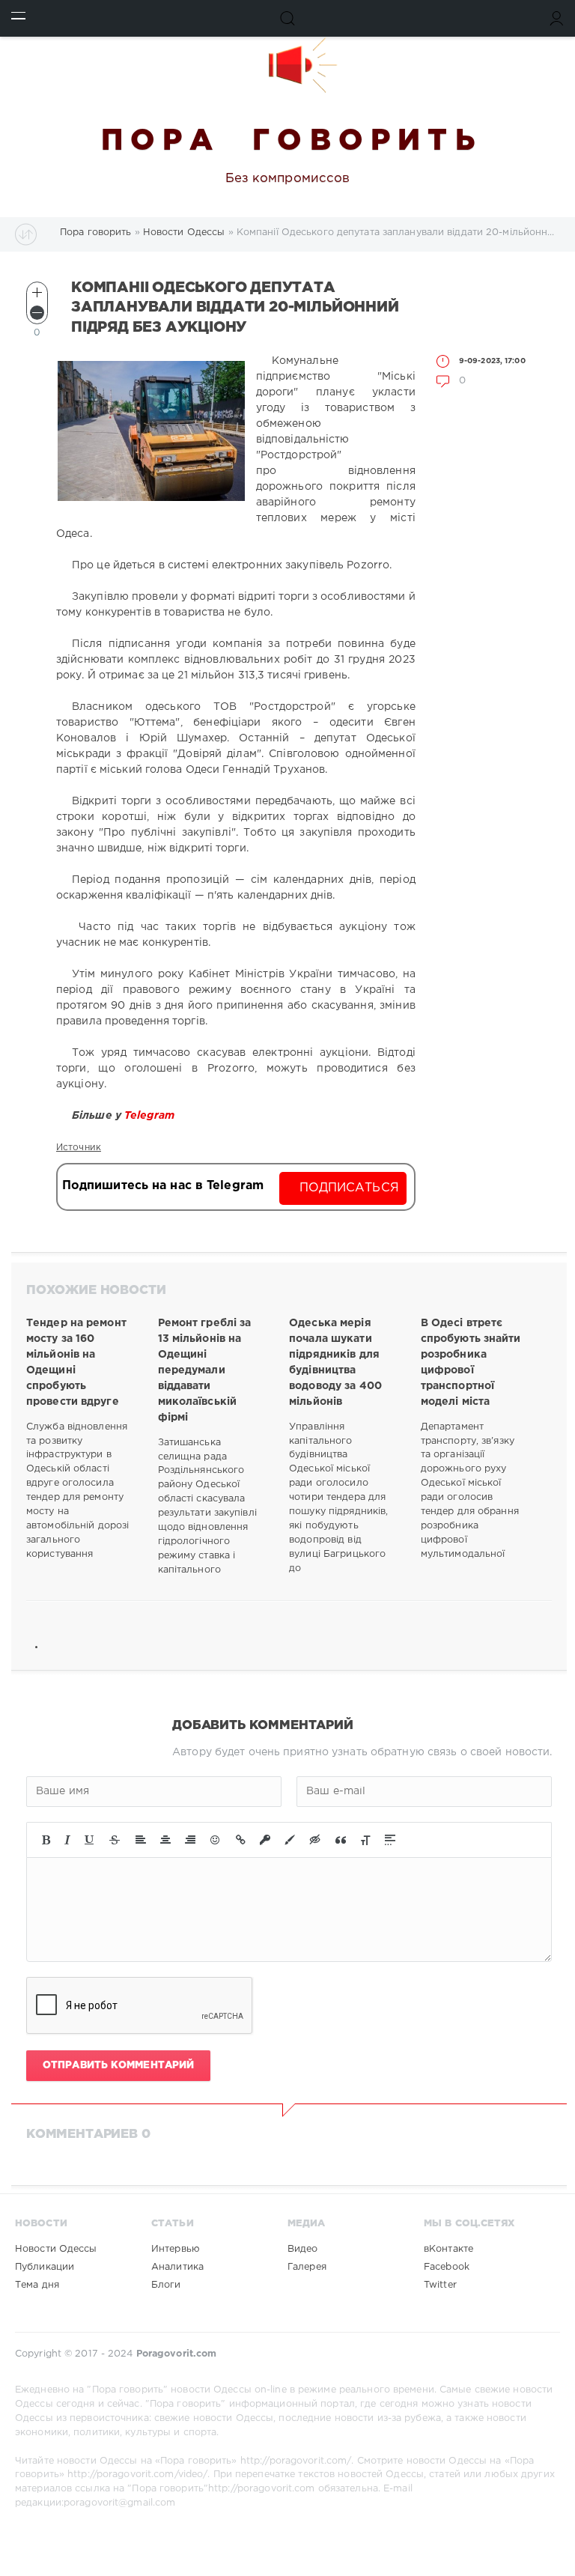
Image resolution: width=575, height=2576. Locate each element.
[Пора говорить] (287, 65)
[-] (37, 313)
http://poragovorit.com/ (296, 2461)
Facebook (447, 2267)
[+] (37, 292)
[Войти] (557, 18)
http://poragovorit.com (261, 2489)
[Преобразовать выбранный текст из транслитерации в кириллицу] (365, 1840)
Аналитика (177, 2267)
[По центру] (165, 1840)
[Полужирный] (46, 1840)
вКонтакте (448, 2249)
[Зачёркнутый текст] (115, 1840)
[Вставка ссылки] (241, 1840)
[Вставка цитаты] (341, 1840)
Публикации (45, 2267)
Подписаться (349, 1188)
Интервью (176, 2249)
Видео (303, 2249)
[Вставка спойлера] (390, 1840)
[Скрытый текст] (315, 1840)
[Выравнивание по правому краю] (190, 1840)
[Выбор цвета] (290, 1840)
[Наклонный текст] (67, 1840)
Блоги (166, 2285)
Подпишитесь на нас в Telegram (163, 1186)
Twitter (440, 2285)
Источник (79, 1148)
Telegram (151, 1116)
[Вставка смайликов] (216, 1840)
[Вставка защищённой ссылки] (265, 1840)
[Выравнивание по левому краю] (141, 1840)
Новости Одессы (56, 2249)
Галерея (307, 2267)
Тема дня (37, 2285)
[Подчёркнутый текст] (90, 1840)
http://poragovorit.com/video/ (137, 2475)
